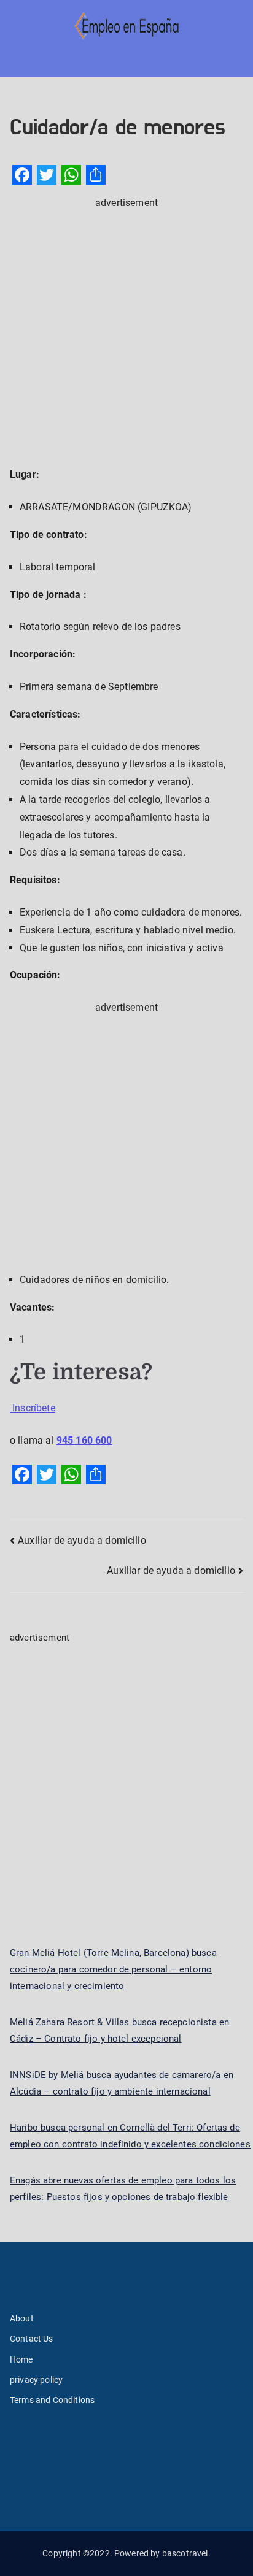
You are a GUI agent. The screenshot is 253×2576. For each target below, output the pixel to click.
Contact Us (32, 2339)
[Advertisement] (126, 338)
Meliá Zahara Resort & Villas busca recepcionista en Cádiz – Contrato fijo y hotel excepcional (119, 2030)
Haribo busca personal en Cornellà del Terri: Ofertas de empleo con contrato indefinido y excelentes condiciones (130, 2136)
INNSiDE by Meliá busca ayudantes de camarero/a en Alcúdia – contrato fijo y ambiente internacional (122, 2083)
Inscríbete (33, 1408)
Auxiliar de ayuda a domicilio (82, 1540)
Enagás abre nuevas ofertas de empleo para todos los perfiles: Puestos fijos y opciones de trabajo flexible (123, 2189)
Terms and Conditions (52, 2400)
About (22, 2318)
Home (21, 2359)
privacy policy (36, 2380)
